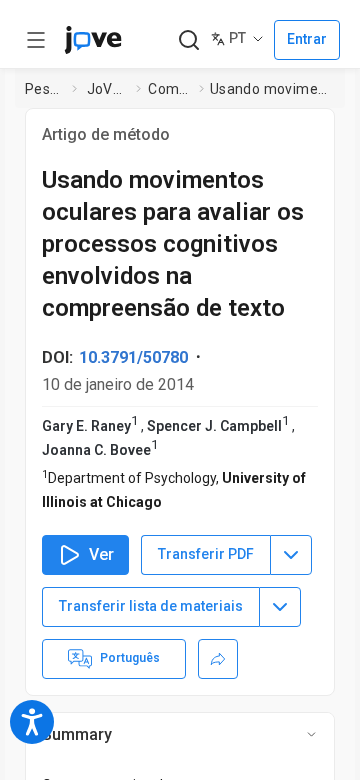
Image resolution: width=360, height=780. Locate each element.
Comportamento (169, 89)
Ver (101, 554)
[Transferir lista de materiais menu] (280, 607)
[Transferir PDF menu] (291, 555)
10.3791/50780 (133, 357)
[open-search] (188, 40)
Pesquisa (44, 89)
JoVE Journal (108, 89)
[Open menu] (36, 40)
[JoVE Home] (93, 40)
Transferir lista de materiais (151, 606)
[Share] (218, 659)
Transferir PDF (206, 554)
